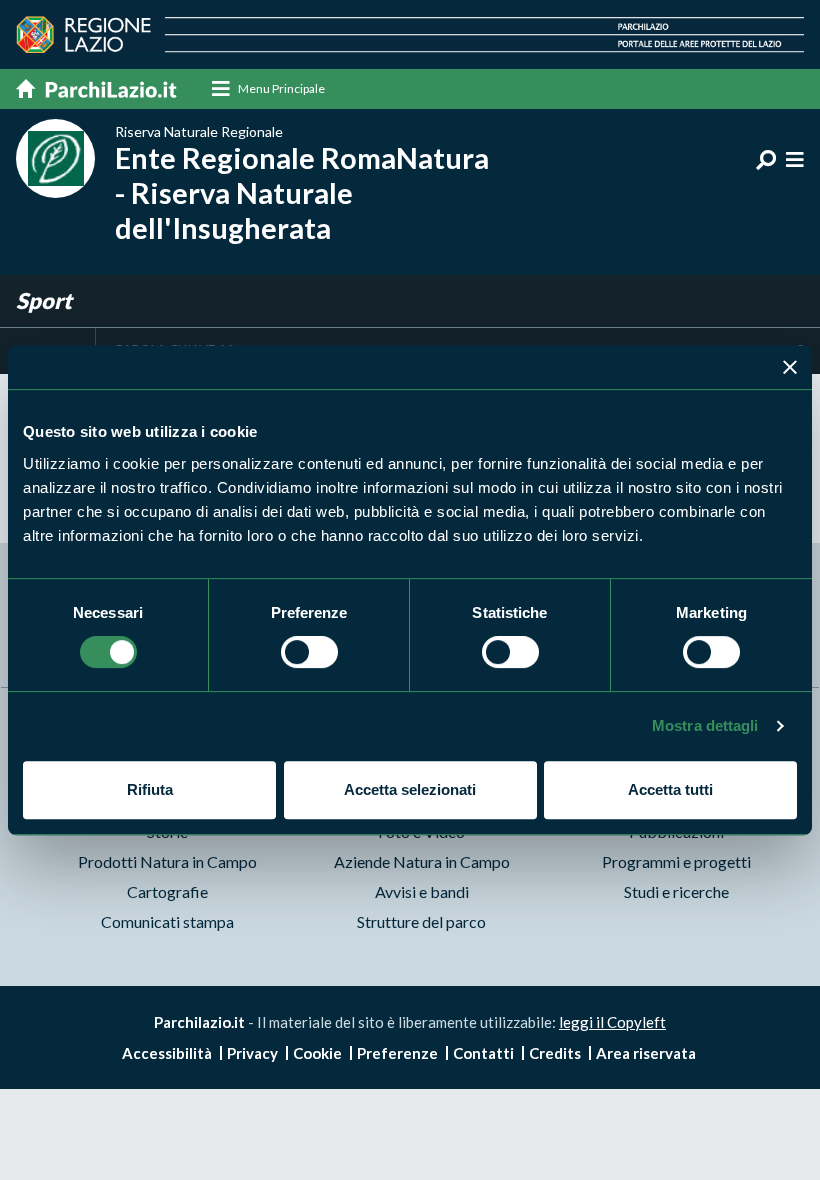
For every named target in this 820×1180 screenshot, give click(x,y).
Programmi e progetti (676, 861)
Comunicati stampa (167, 921)
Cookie (317, 1053)
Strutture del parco (421, 921)
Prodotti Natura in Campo (167, 861)
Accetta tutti (670, 789)
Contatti (483, 1053)
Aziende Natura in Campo (422, 861)
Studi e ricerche (676, 891)
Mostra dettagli (705, 725)
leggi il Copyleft (612, 1022)
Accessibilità (167, 1053)
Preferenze (397, 1053)
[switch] (309, 652)
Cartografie (167, 891)
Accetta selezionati (410, 789)
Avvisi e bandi (422, 891)
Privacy (252, 1053)
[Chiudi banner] (790, 367)
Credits (555, 1053)
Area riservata (646, 1053)
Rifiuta (150, 789)
